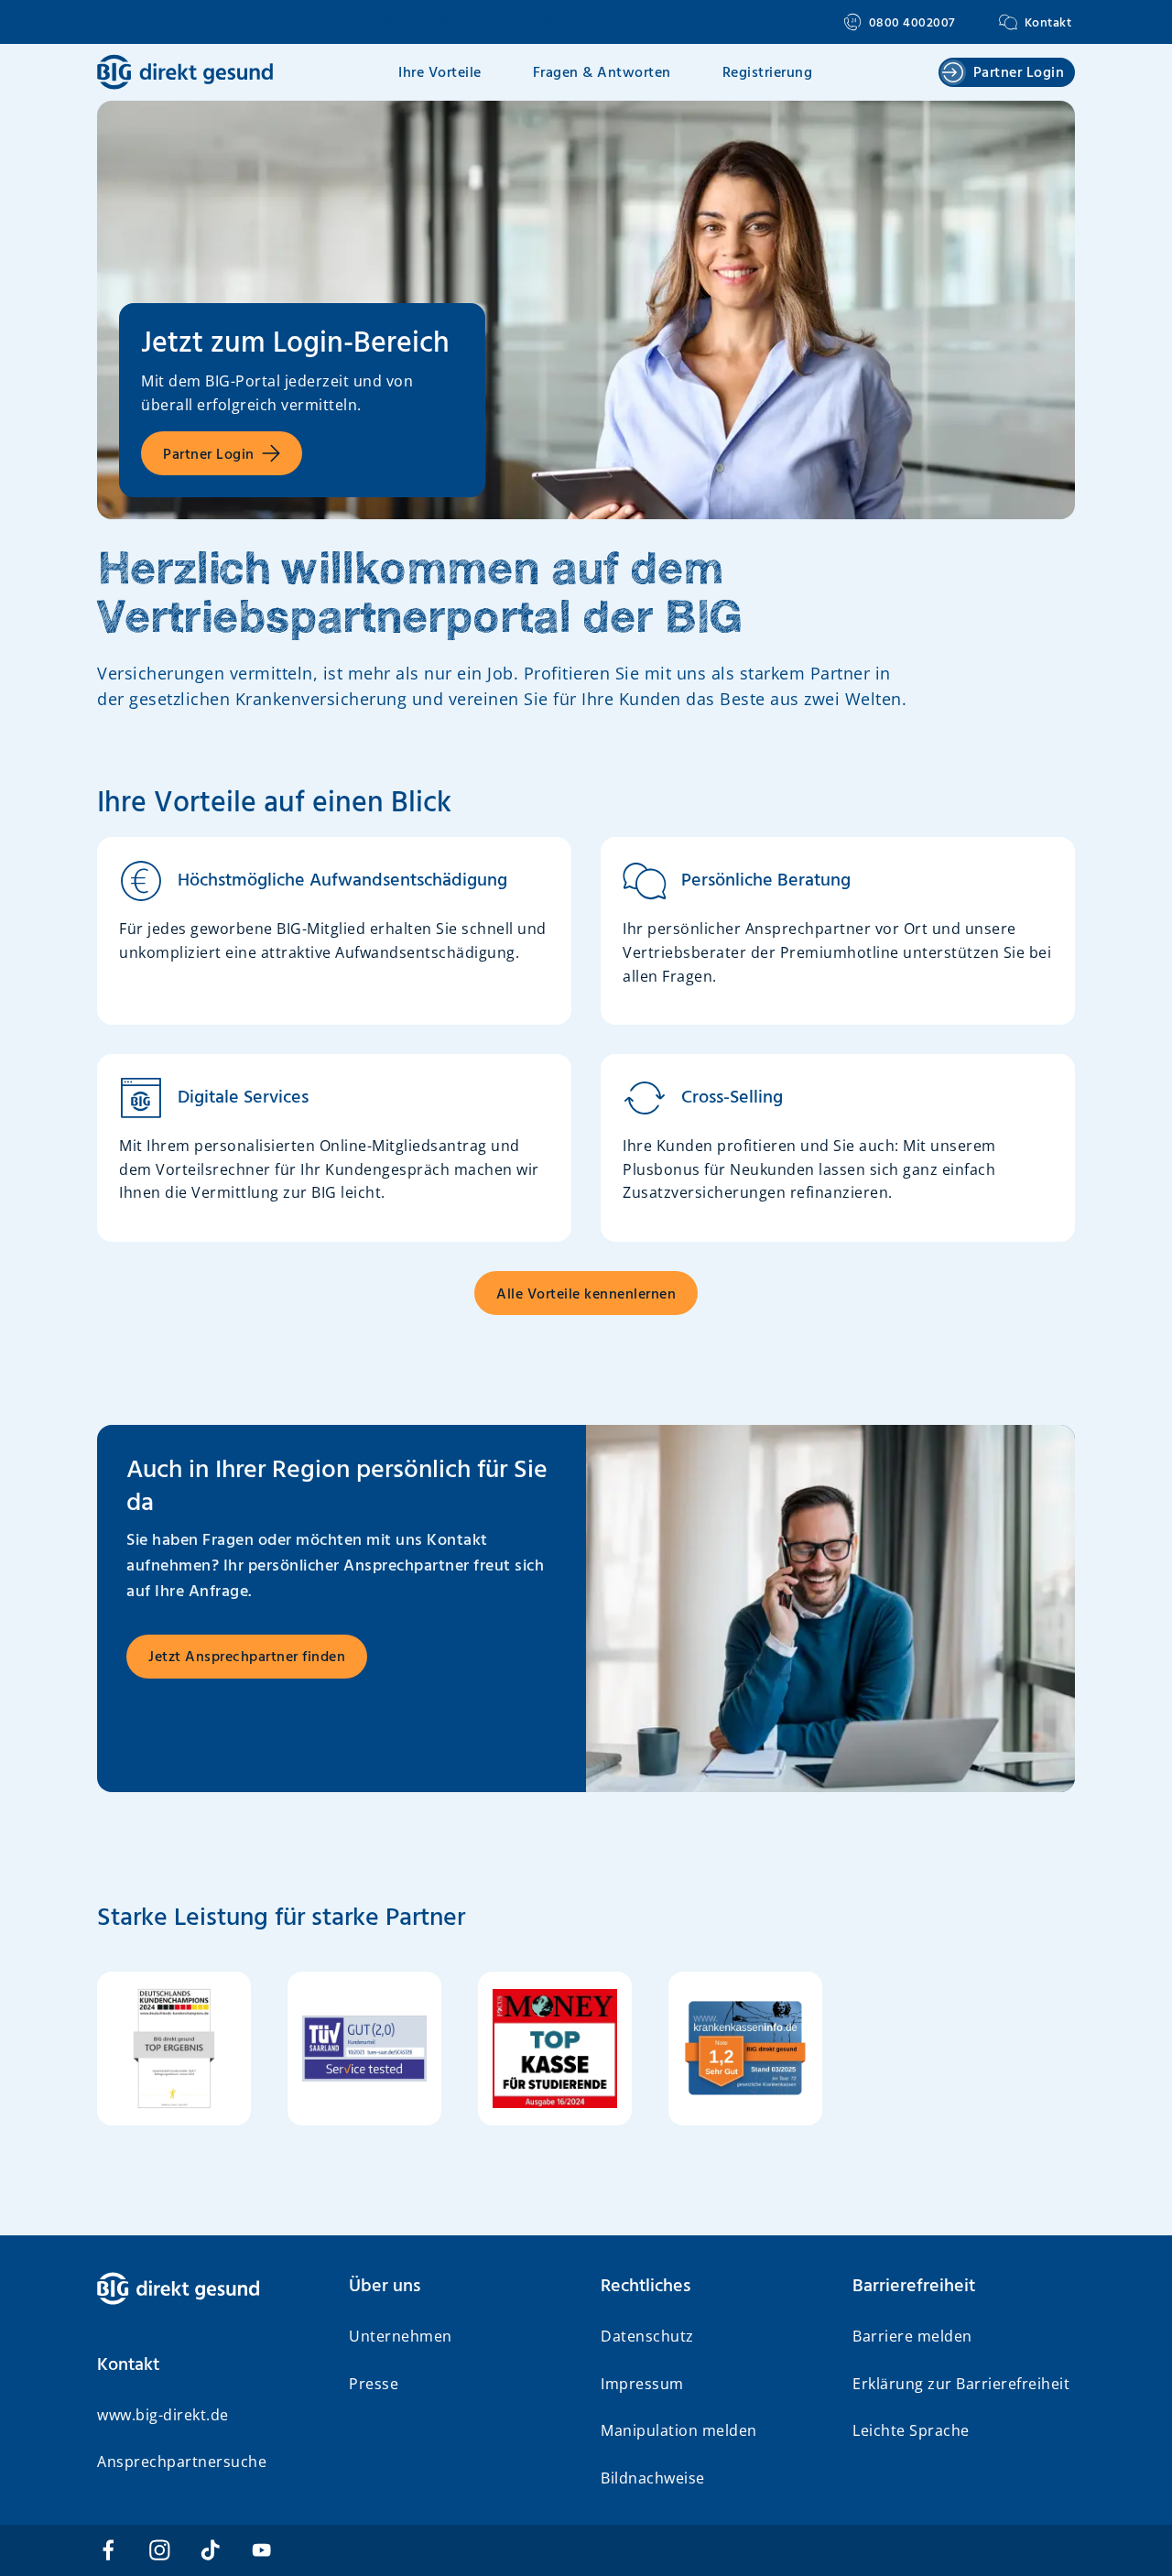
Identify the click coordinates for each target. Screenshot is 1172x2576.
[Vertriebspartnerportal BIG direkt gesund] (208, 2288)
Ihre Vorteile (440, 73)
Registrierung (768, 73)
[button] (208, 2365)
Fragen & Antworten (602, 73)
